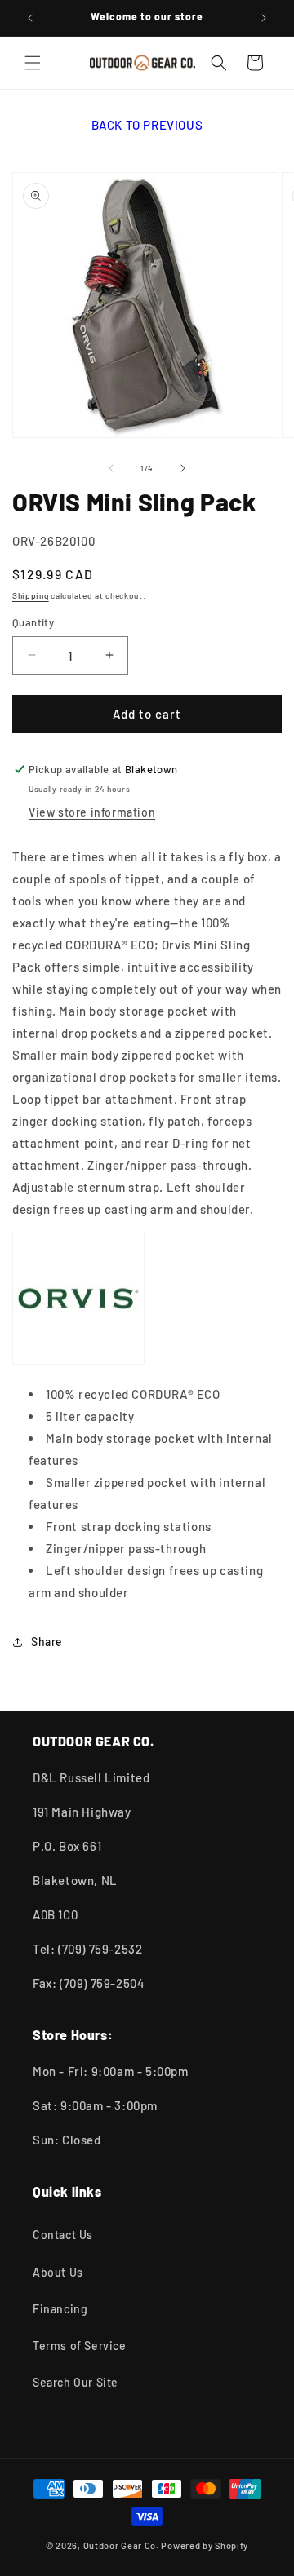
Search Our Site (76, 2382)
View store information (92, 812)
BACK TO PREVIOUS (147, 125)
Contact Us (63, 2235)
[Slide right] (183, 468)
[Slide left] (111, 468)
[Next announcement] (264, 18)
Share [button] (47, 1642)
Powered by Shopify (205, 2545)
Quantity (33, 622)
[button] (33, 63)
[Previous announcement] (30, 18)
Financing (60, 2309)
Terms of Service (80, 2346)
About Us (58, 2272)
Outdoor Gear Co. (121, 2545)
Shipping (31, 595)
